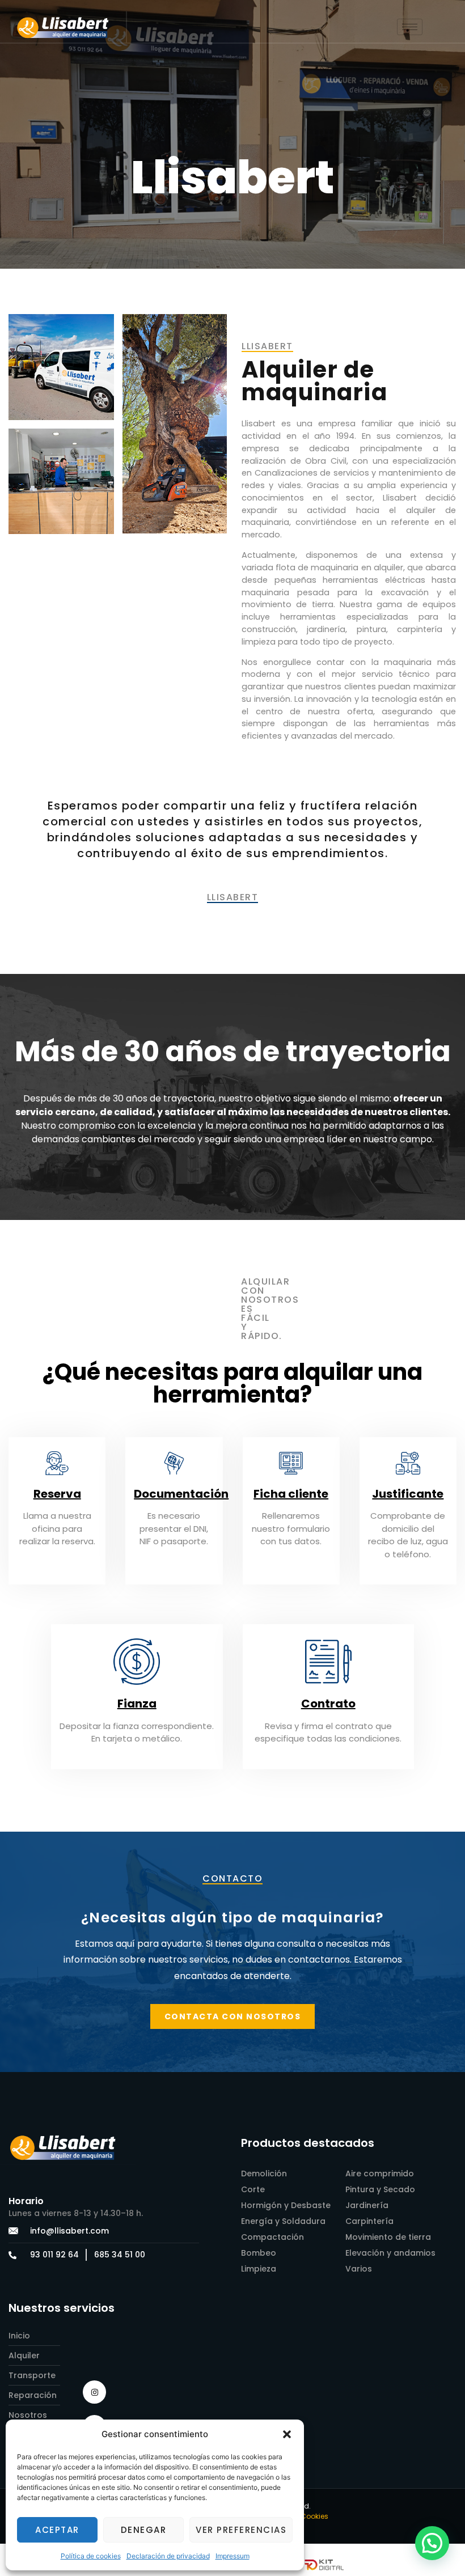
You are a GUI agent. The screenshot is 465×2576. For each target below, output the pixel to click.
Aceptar (57, 2530)
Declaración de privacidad (168, 2556)
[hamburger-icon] (410, 27)
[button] (287, 2434)
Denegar (144, 2530)
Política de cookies (91, 2556)
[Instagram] (94, 2392)
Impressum (232, 2556)
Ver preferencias (241, 2530)
